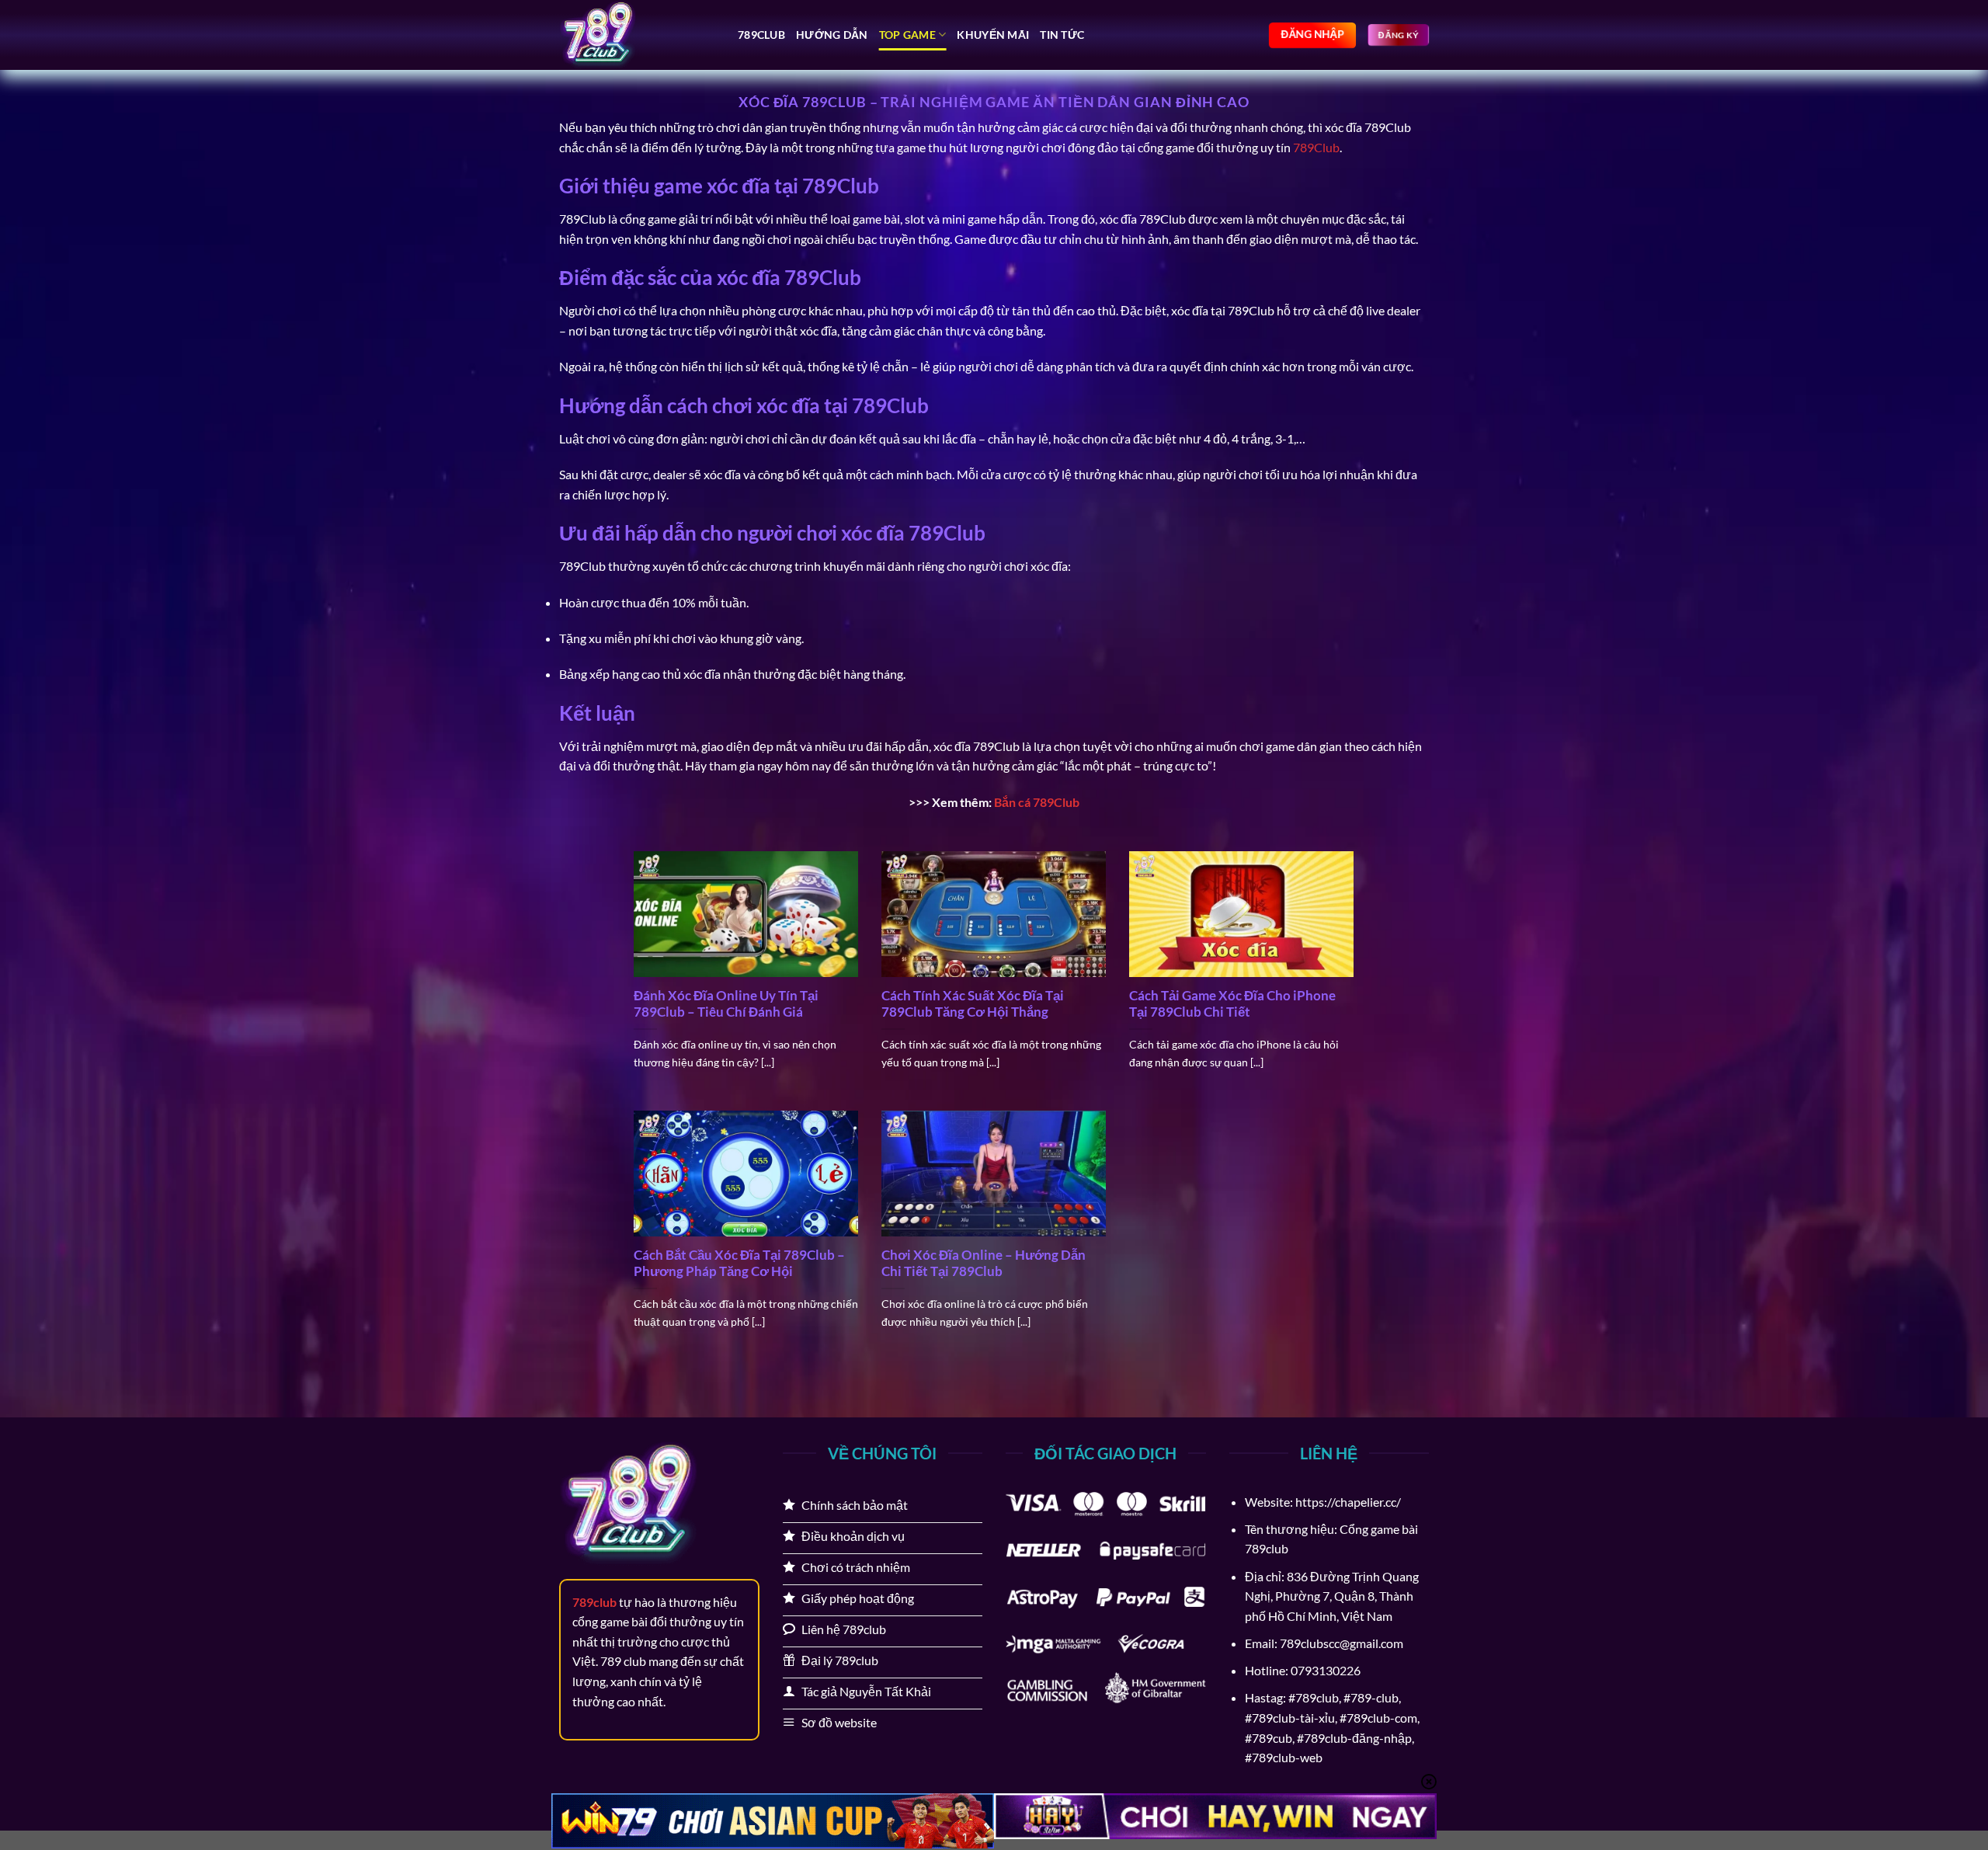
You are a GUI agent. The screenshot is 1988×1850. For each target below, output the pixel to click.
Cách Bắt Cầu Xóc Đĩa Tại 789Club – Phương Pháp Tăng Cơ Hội (739, 1264)
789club (761, 35)
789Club (1316, 147)
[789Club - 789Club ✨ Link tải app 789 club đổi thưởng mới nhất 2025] (637, 35)
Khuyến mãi (993, 35)
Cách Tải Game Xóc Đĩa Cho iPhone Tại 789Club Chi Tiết (1232, 1004)
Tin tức (1062, 35)
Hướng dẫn (832, 35)
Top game (907, 35)
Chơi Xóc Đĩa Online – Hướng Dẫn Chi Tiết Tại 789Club (984, 1264)
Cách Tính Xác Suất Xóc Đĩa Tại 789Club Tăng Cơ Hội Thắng (973, 1004)
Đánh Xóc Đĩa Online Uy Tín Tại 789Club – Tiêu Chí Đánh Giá (726, 1004)
